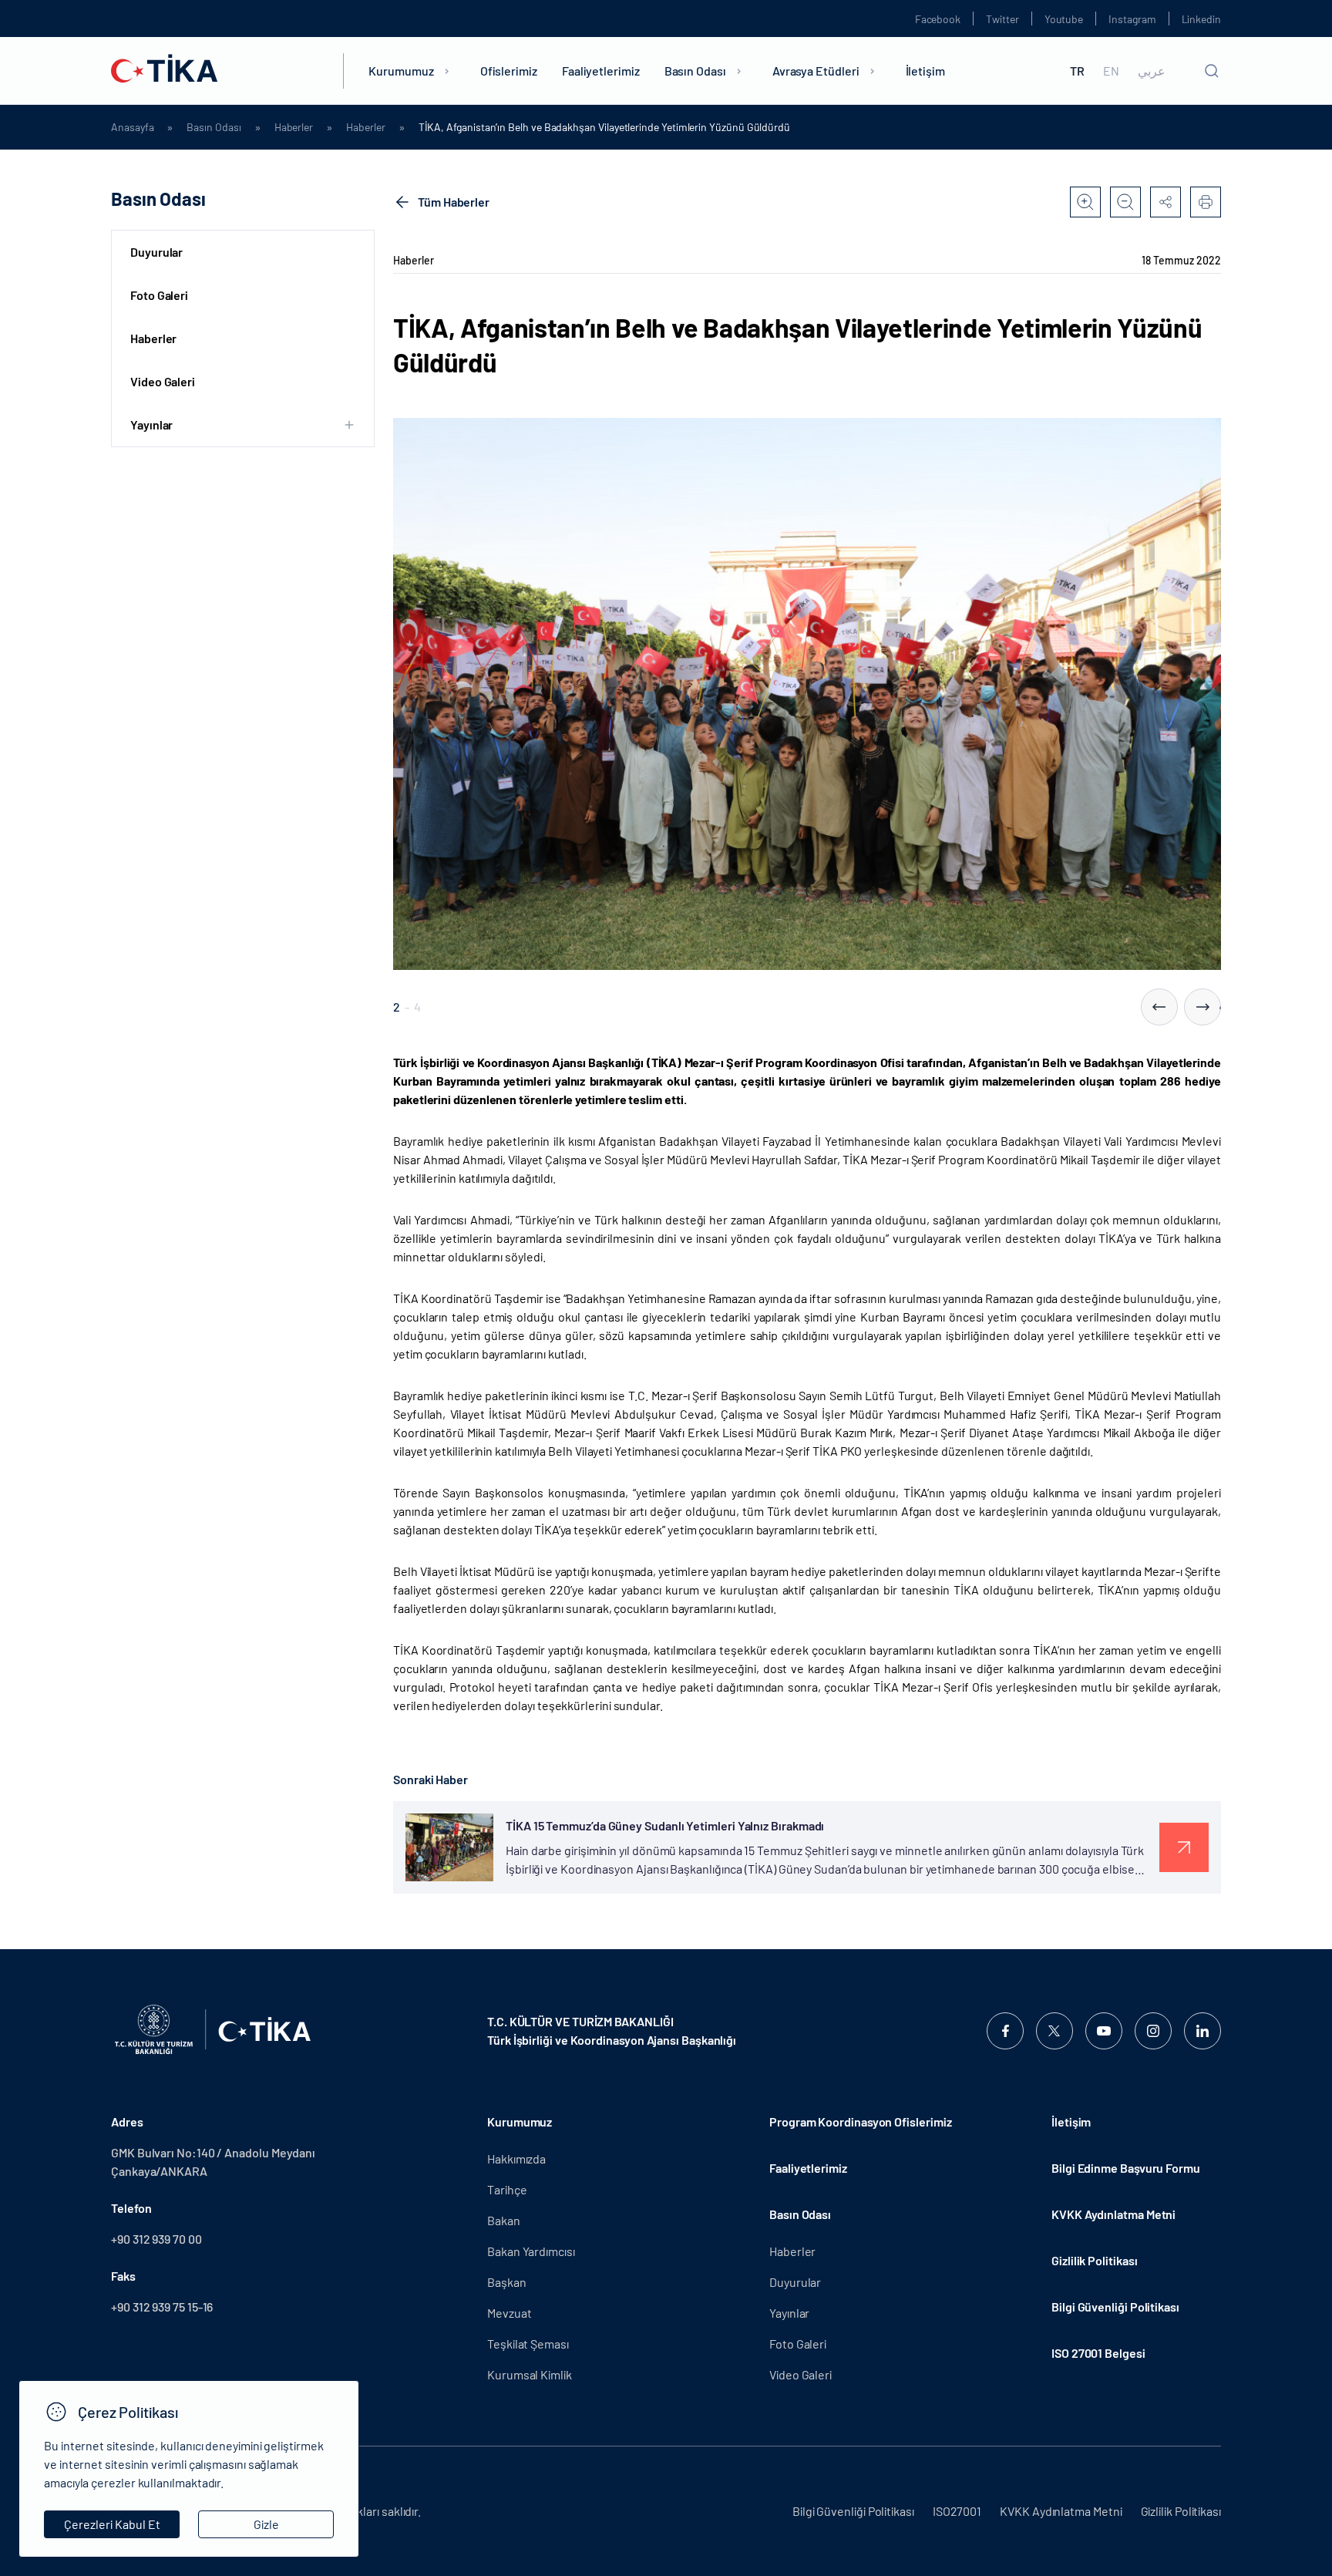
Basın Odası (695, 71)
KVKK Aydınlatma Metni (1113, 2214)
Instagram (1132, 19)
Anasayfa (132, 127)
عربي (1152, 71)
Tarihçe (507, 2189)
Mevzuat (509, 2313)
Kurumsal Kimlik (530, 2374)
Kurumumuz (401, 71)
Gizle (266, 2524)
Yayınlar (789, 2313)
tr (1077, 71)
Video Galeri (163, 381)
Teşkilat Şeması (528, 2344)
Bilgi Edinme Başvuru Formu (1126, 2168)
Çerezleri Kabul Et (112, 2524)
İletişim (925, 71)
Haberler (294, 127)
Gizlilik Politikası (1094, 2260)
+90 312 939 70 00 (156, 2239)
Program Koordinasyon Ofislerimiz (860, 2121)
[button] (1159, 1007)
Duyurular (156, 252)
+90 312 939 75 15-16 (162, 2307)
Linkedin (1201, 19)
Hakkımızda (516, 2158)
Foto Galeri (159, 295)
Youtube (1064, 19)
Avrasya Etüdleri (816, 71)
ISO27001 (957, 2511)
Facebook (938, 19)
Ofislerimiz (509, 71)
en (1111, 71)
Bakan (504, 2220)
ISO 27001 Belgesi (1098, 2353)
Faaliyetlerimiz (601, 71)
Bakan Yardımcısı (531, 2251)
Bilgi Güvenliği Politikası (1115, 2307)
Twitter (1002, 19)
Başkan (507, 2282)
